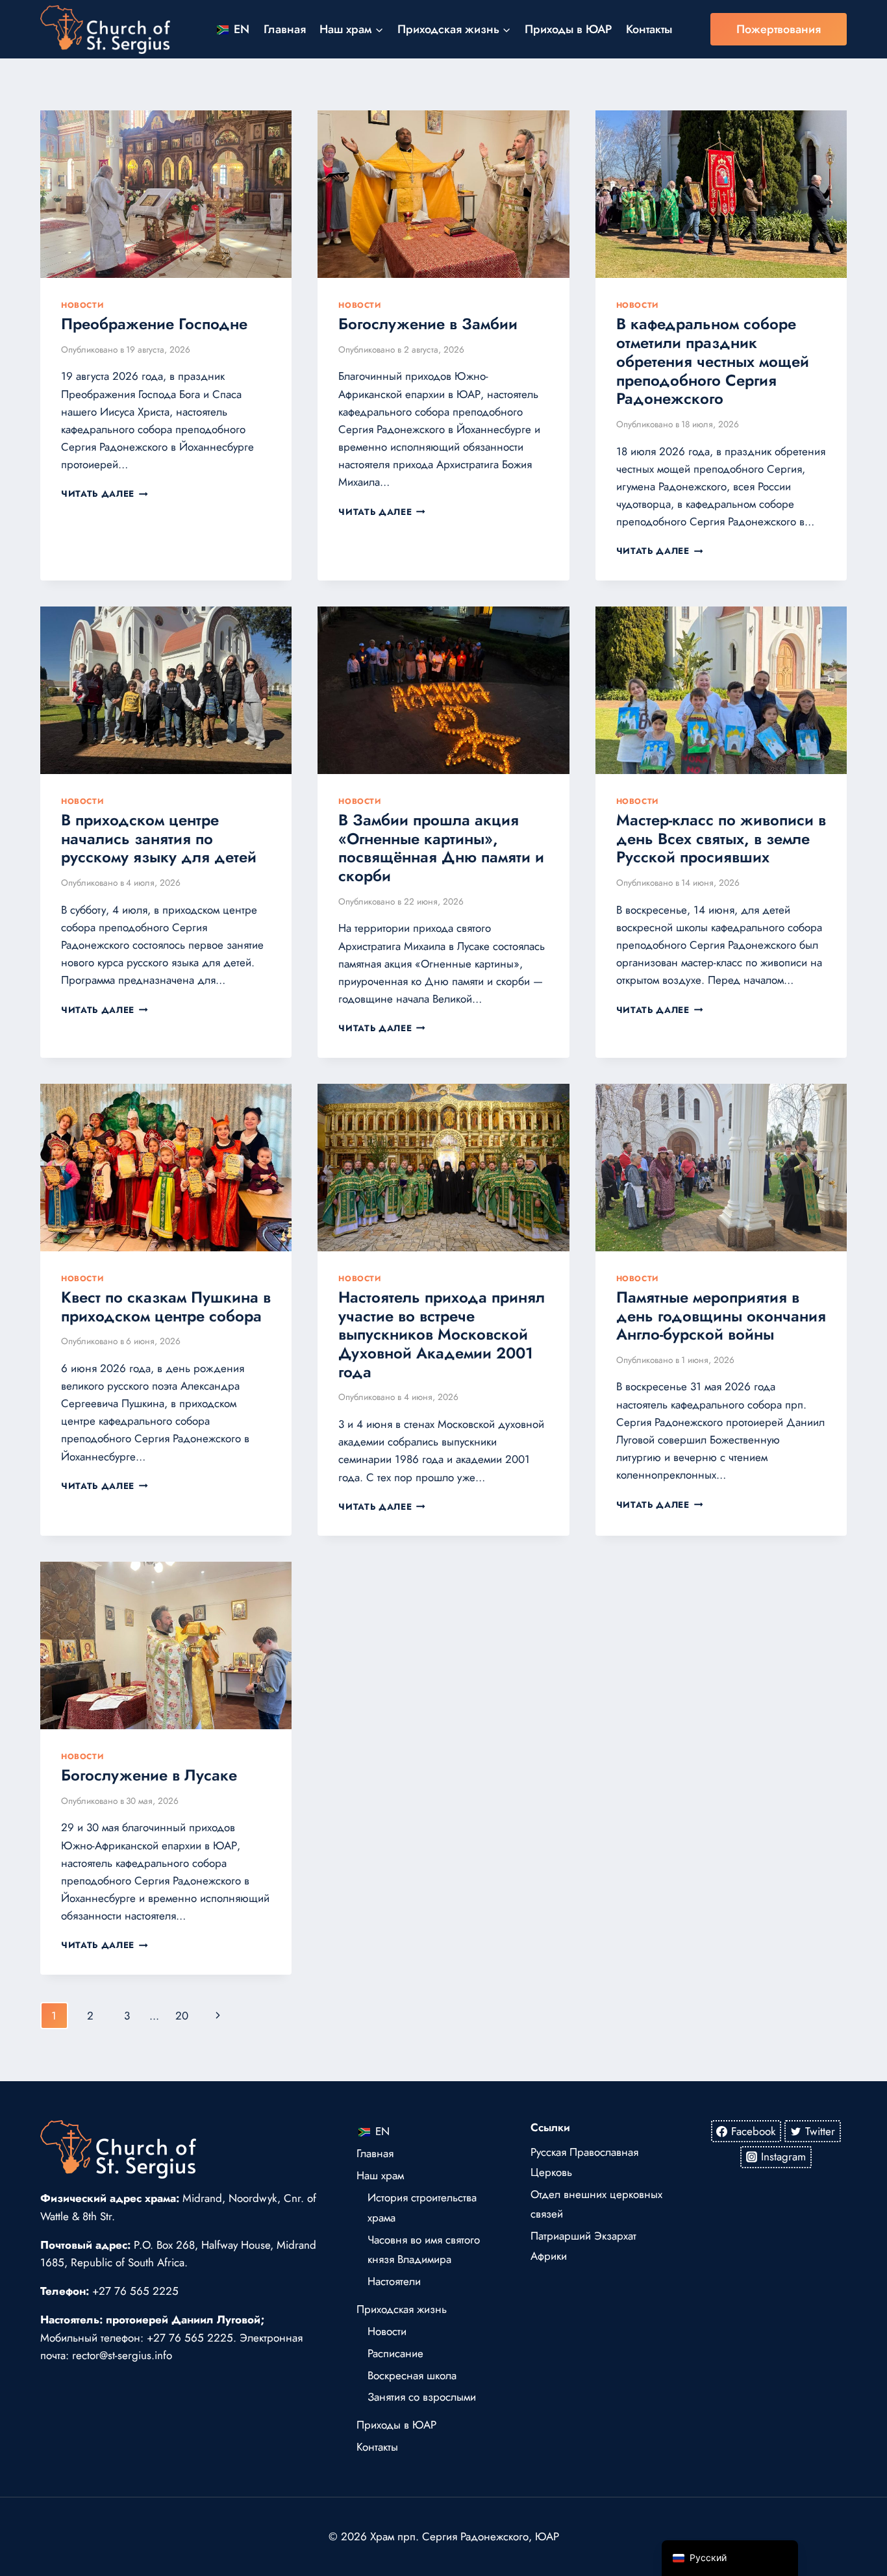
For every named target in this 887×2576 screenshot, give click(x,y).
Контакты (649, 29)
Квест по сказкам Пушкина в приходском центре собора (166, 1307)
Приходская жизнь (402, 2309)
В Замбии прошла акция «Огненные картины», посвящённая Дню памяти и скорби (441, 848)
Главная (285, 29)
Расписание (395, 2353)
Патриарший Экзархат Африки (583, 2246)
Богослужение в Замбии (428, 324)
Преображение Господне (154, 324)
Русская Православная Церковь (584, 2162)
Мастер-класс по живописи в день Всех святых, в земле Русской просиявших (721, 839)
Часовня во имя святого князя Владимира (424, 2250)
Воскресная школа (412, 2375)
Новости (82, 305)
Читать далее (105, 494)
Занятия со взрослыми (422, 2397)
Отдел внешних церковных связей (596, 2204)
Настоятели (394, 2281)
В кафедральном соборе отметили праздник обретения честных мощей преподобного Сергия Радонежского (713, 361)
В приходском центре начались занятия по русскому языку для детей (159, 839)
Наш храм (380, 2175)
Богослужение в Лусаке (149, 1775)
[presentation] (166, 194)
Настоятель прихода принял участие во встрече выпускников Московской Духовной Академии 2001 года (442, 1334)
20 (182, 2016)
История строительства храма (422, 2207)
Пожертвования (779, 29)
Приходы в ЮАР (568, 29)
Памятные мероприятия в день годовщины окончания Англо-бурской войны (721, 1316)
